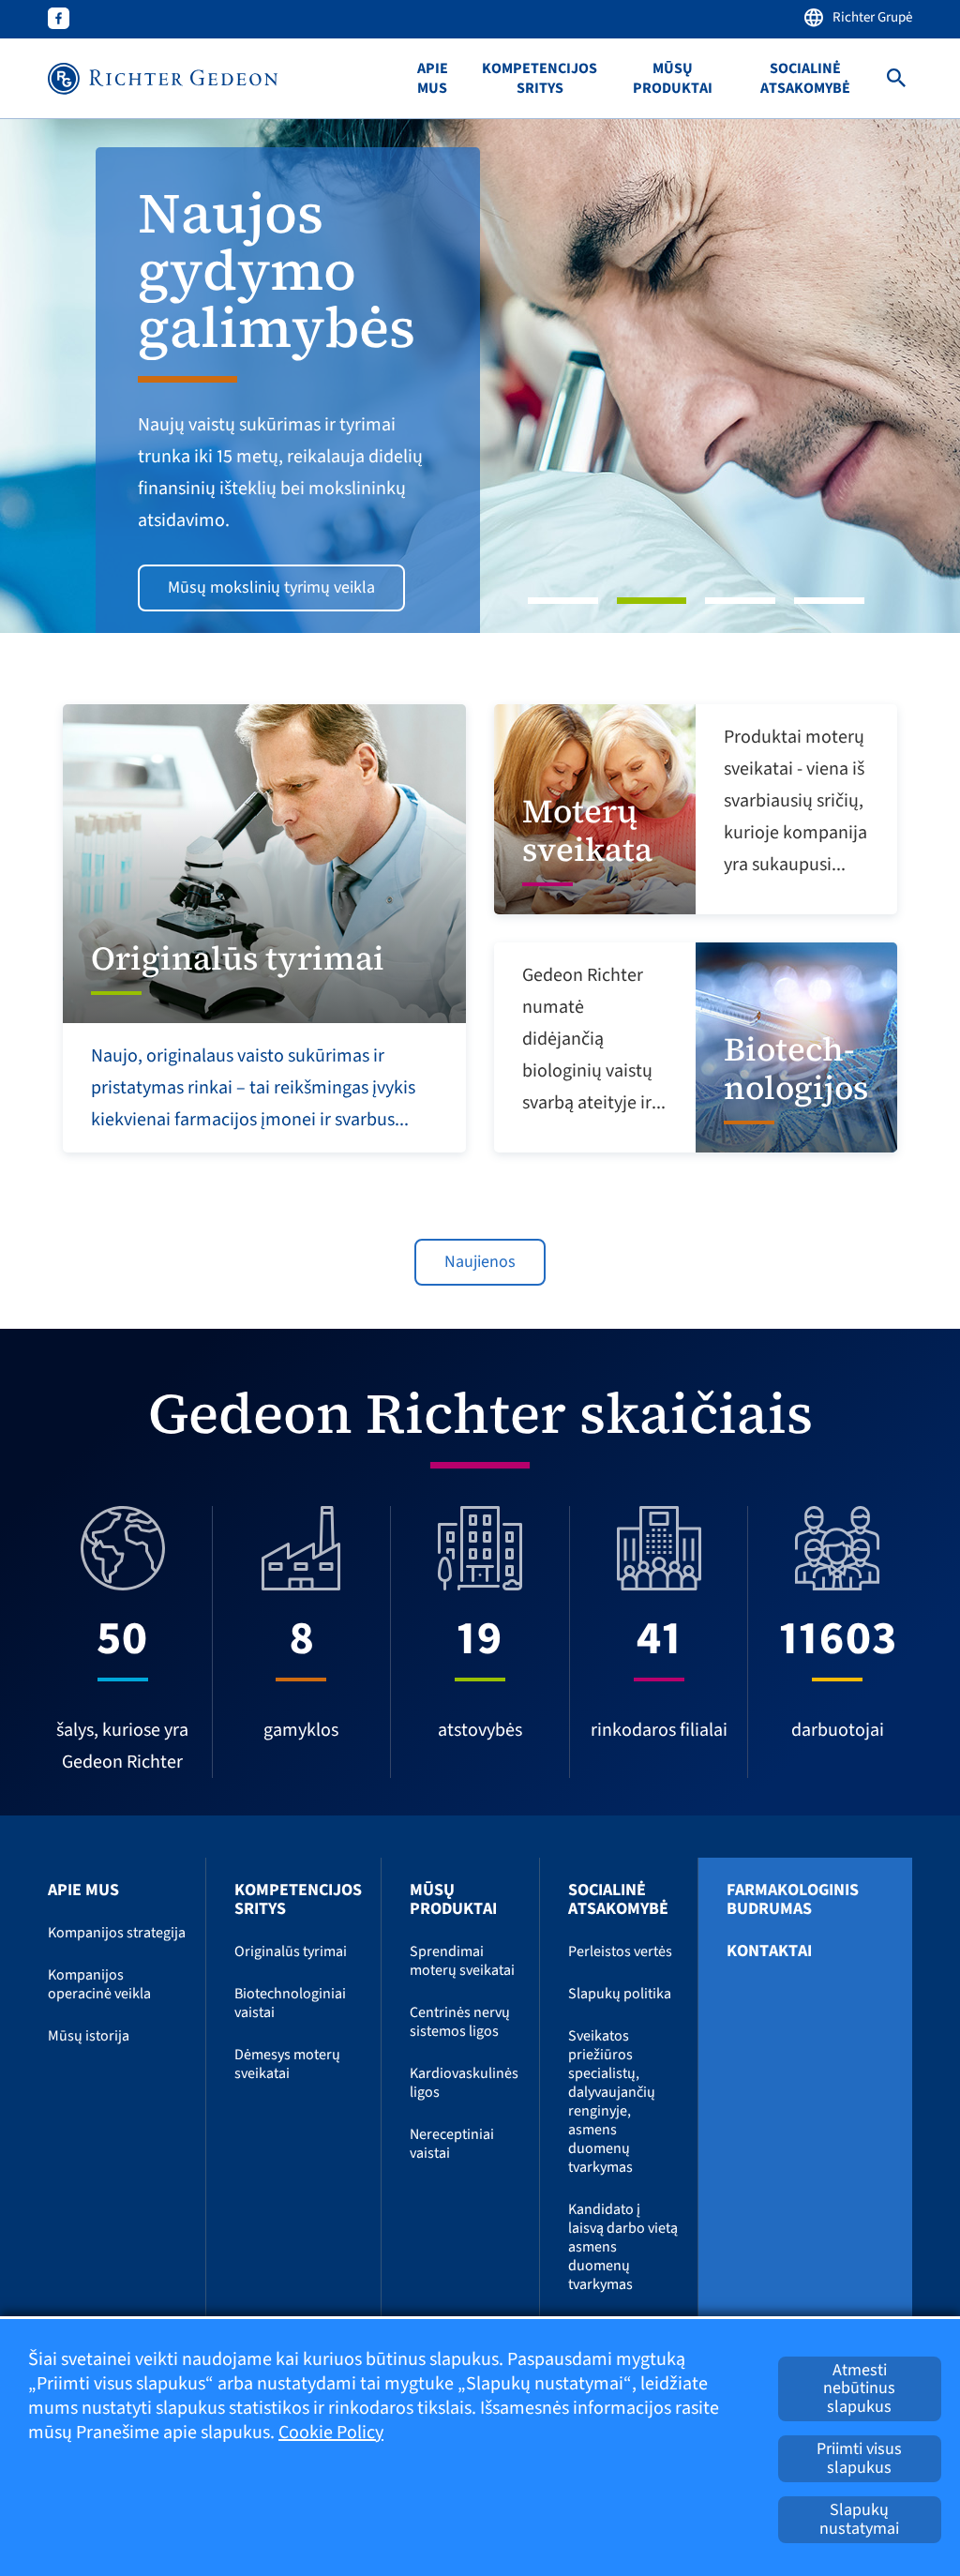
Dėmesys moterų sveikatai (287, 2064)
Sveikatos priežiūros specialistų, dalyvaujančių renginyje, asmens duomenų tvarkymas (612, 2101)
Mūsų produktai (673, 79)
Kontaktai (769, 1951)
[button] (72, 376)
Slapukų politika (620, 1994)
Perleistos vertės (620, 1951)
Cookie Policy (331, 2433)
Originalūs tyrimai (291, 1951)
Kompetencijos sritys (540, 79)
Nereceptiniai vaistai (452, 2144)
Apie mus (433, 79)
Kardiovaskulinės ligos (464, 2083)
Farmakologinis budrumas (793, 1900)
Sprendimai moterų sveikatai (462, 1961)
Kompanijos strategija (117, 1933)
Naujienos (480, 1262)
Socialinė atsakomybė (805, 79)
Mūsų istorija (89, 2036)
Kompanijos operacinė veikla (99, 1984)
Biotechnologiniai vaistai (290, 2003)
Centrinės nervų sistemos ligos (460, 2022)
